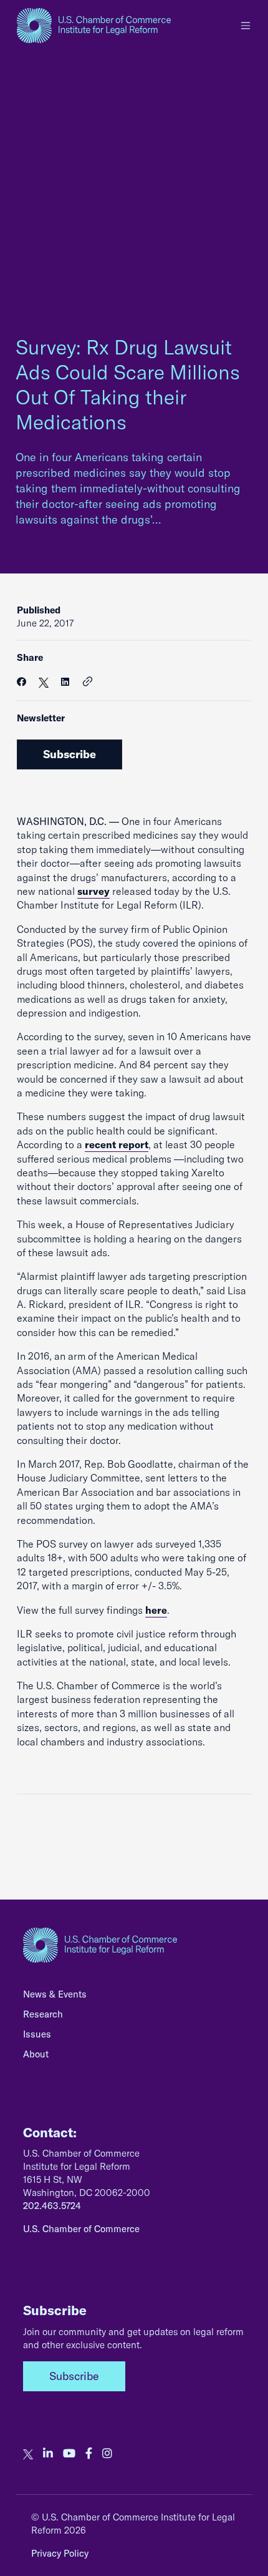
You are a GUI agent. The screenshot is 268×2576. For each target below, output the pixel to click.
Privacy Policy (60, 2553)
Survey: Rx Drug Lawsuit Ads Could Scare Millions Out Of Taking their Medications (128, 384)
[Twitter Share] (44, 682)
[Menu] (246, 26)
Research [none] (43, 2014)
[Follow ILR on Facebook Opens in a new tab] (89, 2454)
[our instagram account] (107, 2454)
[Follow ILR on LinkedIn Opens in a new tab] (48, 2454)
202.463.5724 (52, 2206)
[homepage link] (94, 26)
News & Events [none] (55, 1994)
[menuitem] (134, 1998)
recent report (117, 1144)
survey (93, 891)
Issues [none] (37, 2034)
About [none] (36, 2054)
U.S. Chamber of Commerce (81, 2229)
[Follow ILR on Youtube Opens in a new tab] (69, 2454)
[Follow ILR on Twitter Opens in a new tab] (28, 2454)
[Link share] (88, 682)
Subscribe (69, 754)
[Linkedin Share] (65, 682)
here (156, 1610)
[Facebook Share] (22, 682)
